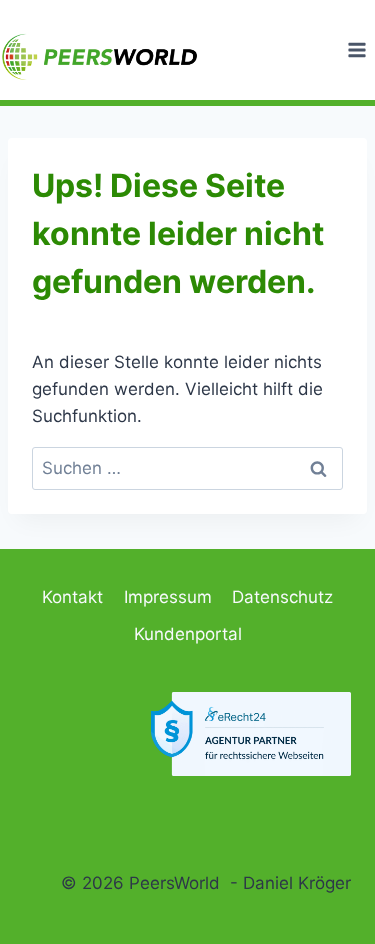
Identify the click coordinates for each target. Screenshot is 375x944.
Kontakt (72, 597)
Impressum (168, 597)
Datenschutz (282, 597)
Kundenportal (188, 634)
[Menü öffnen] (356, 49)
